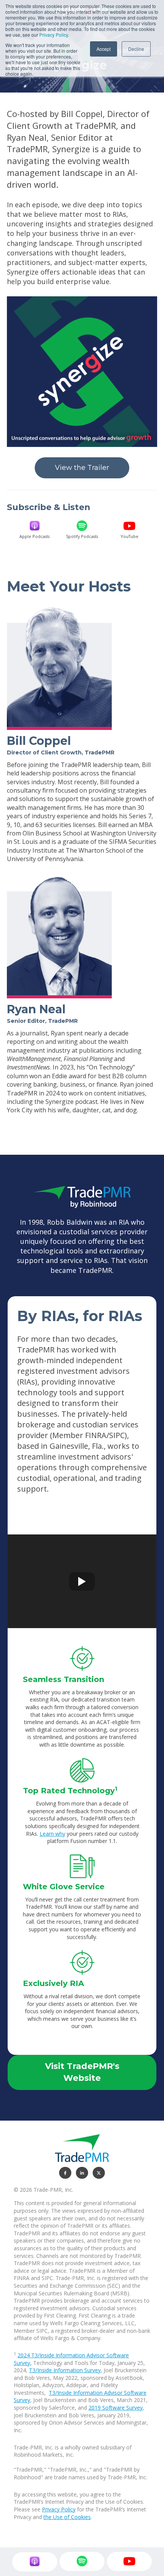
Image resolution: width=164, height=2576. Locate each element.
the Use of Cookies (67, 2517)
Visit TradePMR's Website (82, 2072)
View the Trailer (82, 468)
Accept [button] (104, 49)
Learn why (52, 1834)
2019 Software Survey (116, 2408)
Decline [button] (136, 49)
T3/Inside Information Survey (65, 2370)
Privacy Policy (54, 35)
